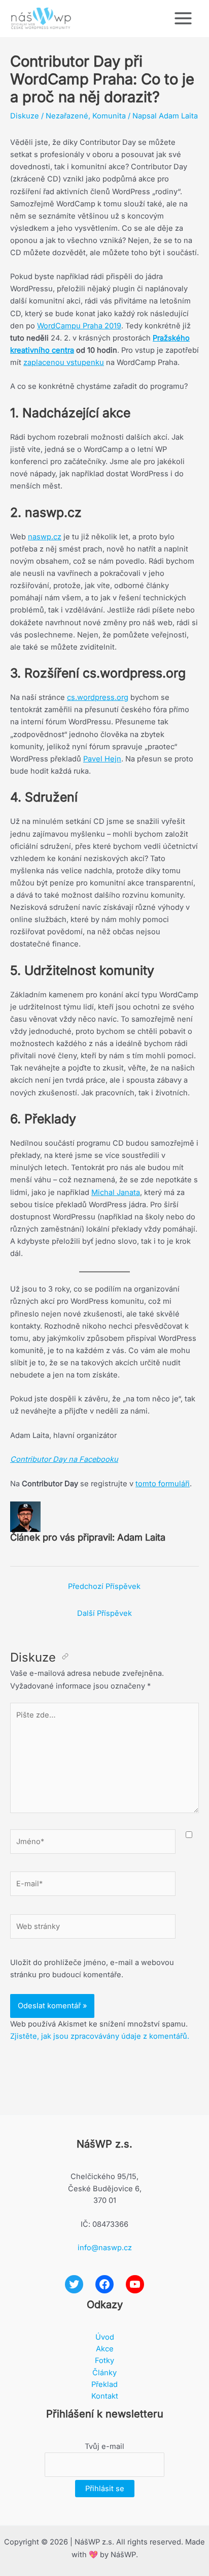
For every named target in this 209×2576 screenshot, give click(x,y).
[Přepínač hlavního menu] (183, 18)
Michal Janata (116, 1192)
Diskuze (25, 116)
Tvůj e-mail (104, 2446)
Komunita (109, 116)
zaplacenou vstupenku (64, 362)
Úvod (105, 2337)
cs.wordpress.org (98, 697)
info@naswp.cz (105, 2248)
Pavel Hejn (102, 759)
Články (104, 2373)
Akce (105, 2349)
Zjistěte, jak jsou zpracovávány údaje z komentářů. (100, 2036)
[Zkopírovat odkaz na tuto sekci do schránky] (65, 1657)
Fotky (104, 2360)
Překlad (104, 2384)
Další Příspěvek (104, 1613)
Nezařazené (67, 116)
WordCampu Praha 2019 (79, 326)
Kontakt (105, 2396)
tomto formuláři (163, 1484)
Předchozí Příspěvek (104, 1586)
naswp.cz (45, 537)
